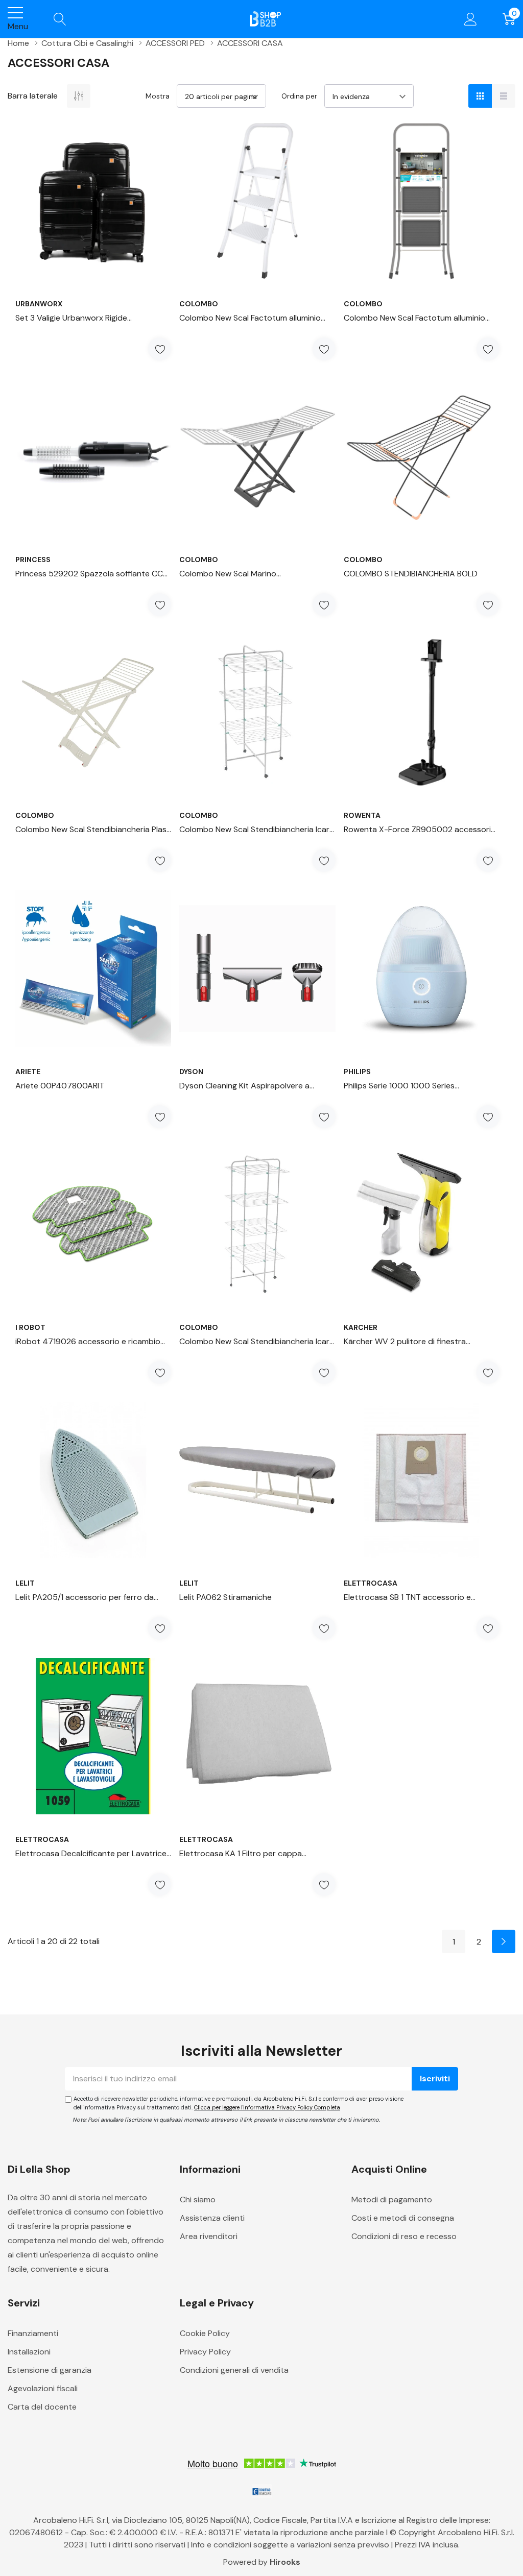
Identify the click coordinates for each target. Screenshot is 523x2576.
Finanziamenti (33, 2333)
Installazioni (29, 2352)
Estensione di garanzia (50, 2370)
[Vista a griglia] (480, 96)
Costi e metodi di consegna (403, 2218)
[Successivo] (504, 1941)
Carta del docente (42, 2407)
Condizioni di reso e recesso (404, 2236)
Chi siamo (198, 2200)
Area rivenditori (209, 2236)
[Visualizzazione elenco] (504, 96)
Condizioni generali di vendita (234, 2370)
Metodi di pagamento (392, 2200)
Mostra (158, 96)
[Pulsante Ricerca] (60, 19)
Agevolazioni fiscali (43, 2388)
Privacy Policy (205, 2352)
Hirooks (285, 2562)
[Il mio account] (471, 19)
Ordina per (299, 96)
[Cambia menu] (15, 13)
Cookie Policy (205, 2333)
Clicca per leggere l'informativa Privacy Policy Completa (267, 2107)
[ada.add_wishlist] (160, 349)
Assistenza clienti (212, 2218)
